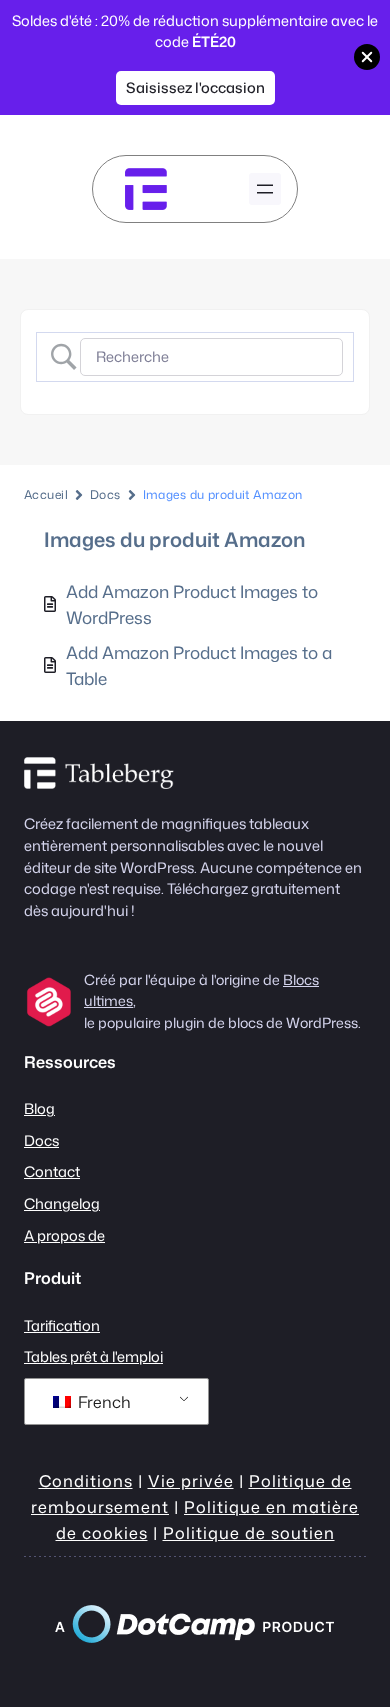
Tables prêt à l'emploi (93, 1356)
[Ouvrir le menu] (265, 189)
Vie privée (191, 1480)
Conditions (86, 1480)
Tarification (62, 1325)
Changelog (62, 1203)
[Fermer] (367, 57)
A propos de (64, 1235)
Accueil (46, 494)
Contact (52, 1171)
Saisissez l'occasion (195, 87)
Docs (105, 494)
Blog (39, 1108)
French (102, 1402)
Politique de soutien (249, 1532)
